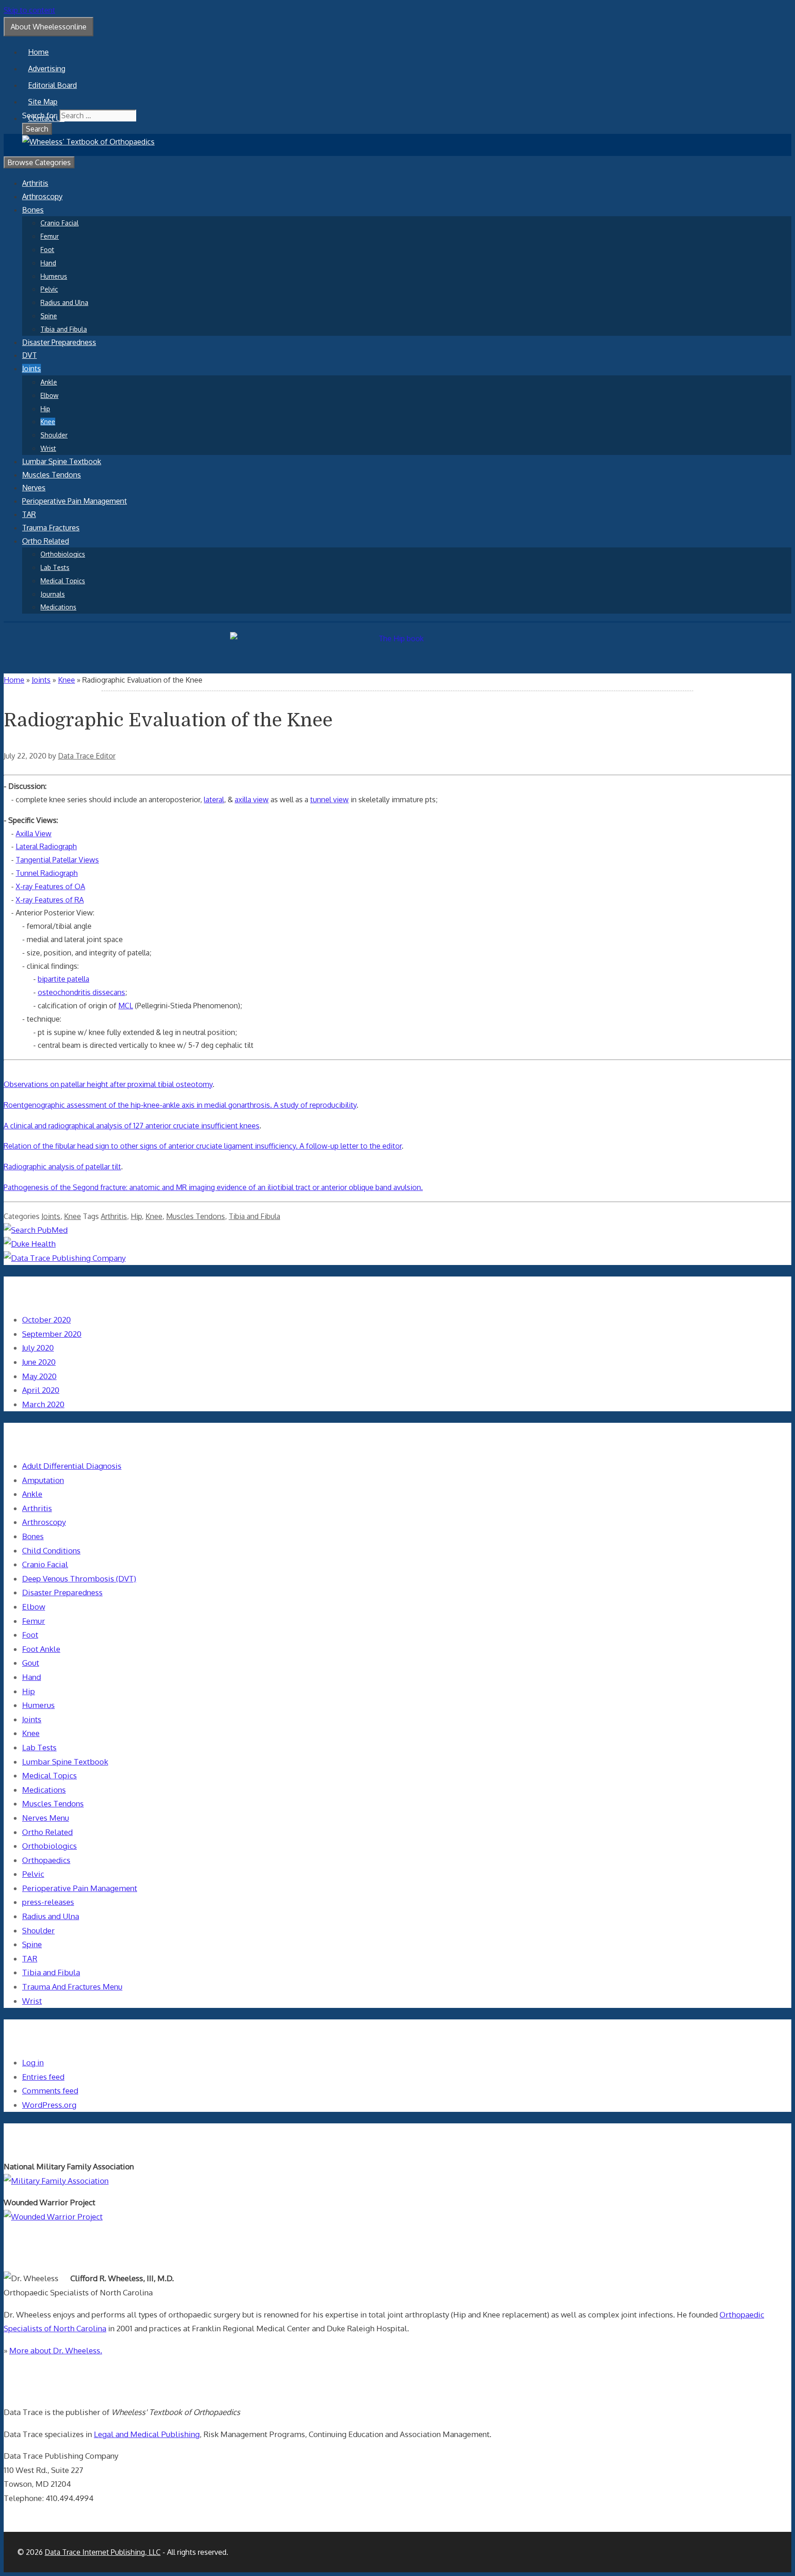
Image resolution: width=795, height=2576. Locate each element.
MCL (126, 1006)
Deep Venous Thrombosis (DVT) (79, 1578)
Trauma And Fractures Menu (72, 1987)
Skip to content (29, 10)
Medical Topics (63, 581)
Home (38, 52)
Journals (53, 594)
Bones (33, 210)
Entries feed (43, 2077)
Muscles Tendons (52, 475)
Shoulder (54, 435)
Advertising (47, 69)
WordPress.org (49, 2105)
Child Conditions (51, 1550)
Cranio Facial (60, 223)
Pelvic (49, 289)
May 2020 (39, 1376)
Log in (33, 2062)
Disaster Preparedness (59, 342)
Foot (47, 250)
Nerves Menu (46, 1818)
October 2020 (46, 1320)
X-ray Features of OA (50, 886)
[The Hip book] (397, 638)
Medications (58, 607)
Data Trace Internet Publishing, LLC (103, 2552)
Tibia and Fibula (64, 329)
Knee (48, 422)
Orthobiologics (63, 554)
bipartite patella (63, 979)
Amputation (43, 1480)
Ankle (49, 382)
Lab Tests (55, 567)
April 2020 (41, 1390)
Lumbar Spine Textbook (62, 461)
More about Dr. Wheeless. (56, 2350)
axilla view (252, 799)
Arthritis (35, 183)
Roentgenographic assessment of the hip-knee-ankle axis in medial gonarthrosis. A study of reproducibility (180, 1105)
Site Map (43, 102)
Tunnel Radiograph (47, 873)
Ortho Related (46, 541)
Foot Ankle (41, 1649)
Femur (50, 236)
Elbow (49, 395)
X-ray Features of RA (50, 900)
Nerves (34, 488)
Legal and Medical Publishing (147, 2434)
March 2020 (43, 1404)
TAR (29, 514)
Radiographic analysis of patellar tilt (62, 1167)
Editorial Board (52, 85)
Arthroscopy (42, 196)
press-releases (48, 1902)
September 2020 (52, 1334)
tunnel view (329, 799)
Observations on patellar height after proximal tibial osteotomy (108, 1084)
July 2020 (38, 1348)
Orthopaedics (46, 1860)
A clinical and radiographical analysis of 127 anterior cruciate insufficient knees (132, 1126)
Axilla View (34, 834)
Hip (45, 409)
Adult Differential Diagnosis (72, 1466)
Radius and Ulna (64, 302)
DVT (29, 355)
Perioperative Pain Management (75, 501)
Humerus (54, 276)
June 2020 (39, 1362)
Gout (31, 1663)
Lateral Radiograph (46, 846)
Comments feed (50, 2090)
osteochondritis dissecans (81, 992)
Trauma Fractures (51, 528)
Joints (32, 368)
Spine (49, 316)
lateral (214, 799)
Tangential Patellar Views (57, 860)
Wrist (48, 448)
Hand (48, 263)
